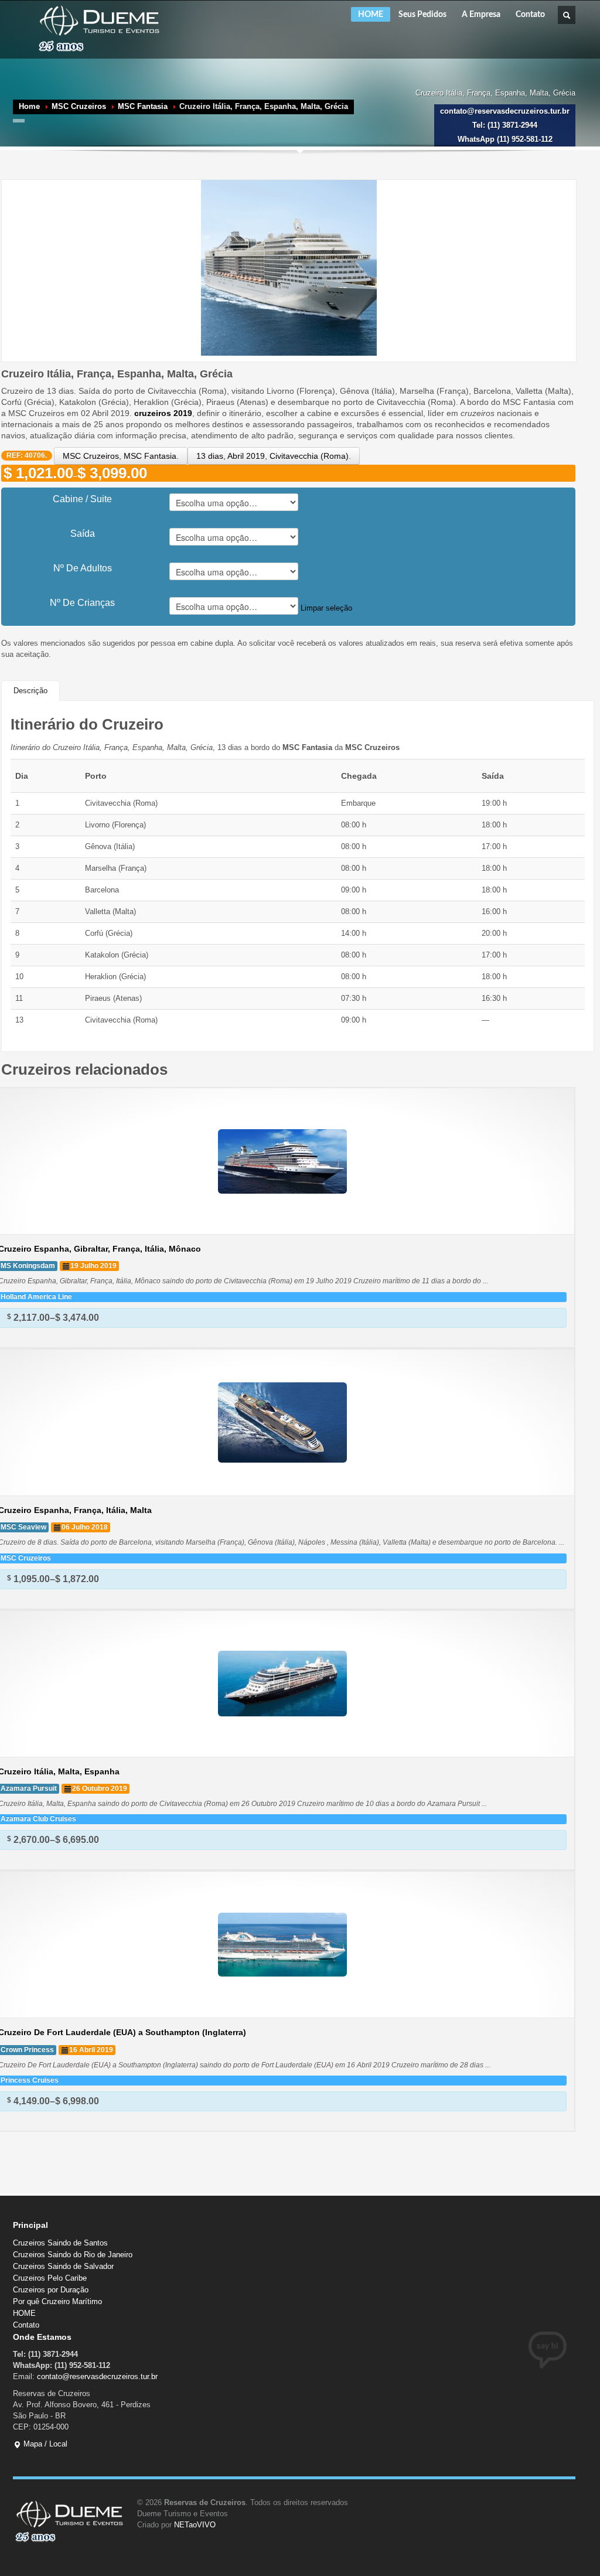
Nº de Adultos (83, 568)
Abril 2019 (246, 456)
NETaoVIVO (195, 2525)
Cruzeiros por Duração (51, 2290)
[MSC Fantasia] (289, 267)
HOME (371, 15)
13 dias (210, 456)
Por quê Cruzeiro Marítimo (57, 2301)
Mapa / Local (44, 2444)
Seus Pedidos (422, 15)
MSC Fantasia (143, 106)
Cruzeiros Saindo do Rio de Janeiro (73, 2255)
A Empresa (481, 15)
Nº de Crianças (82, 603)
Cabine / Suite (82, 499)
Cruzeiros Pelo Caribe (50, 2278)
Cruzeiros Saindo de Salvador (63, 2266)
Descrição (30, 691)
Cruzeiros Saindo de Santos (60, 2243)
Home (29, 106)
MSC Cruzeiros (79, 106)
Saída (83, 534)
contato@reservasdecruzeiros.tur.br (97, 2376)
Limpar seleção (326, 608)
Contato (530, 15)
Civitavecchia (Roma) (309, 456)
